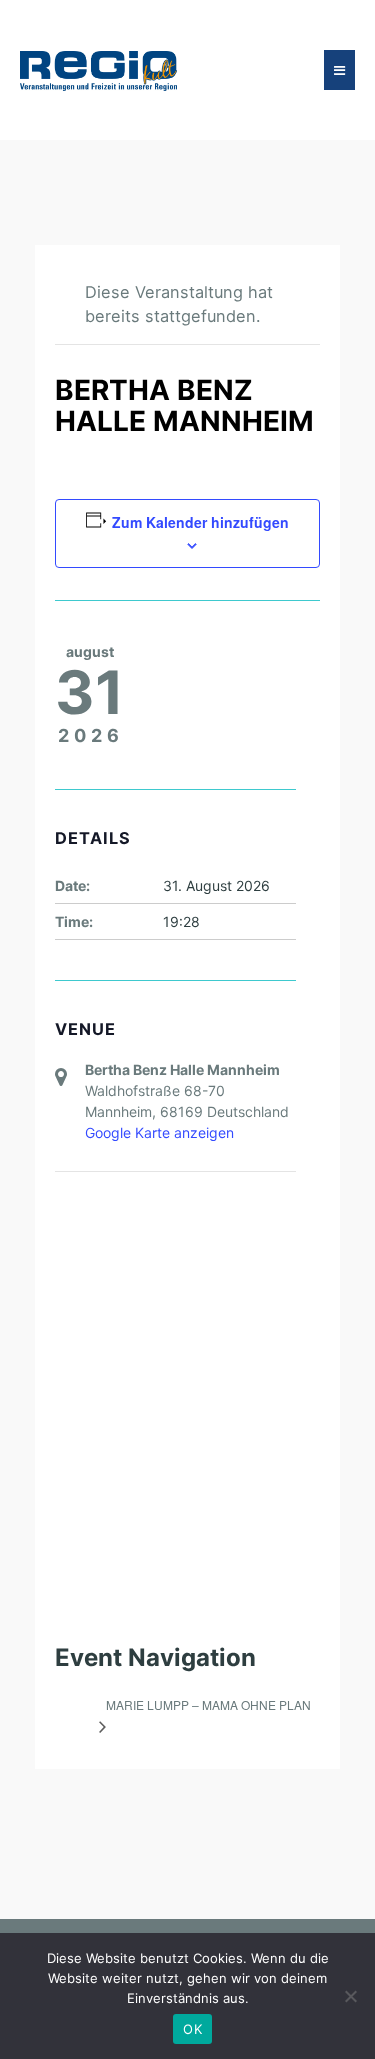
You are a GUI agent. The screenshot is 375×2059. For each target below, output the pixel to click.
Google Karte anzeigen (159, 1132)
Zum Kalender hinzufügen (200, 522)
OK (192, 2029)
